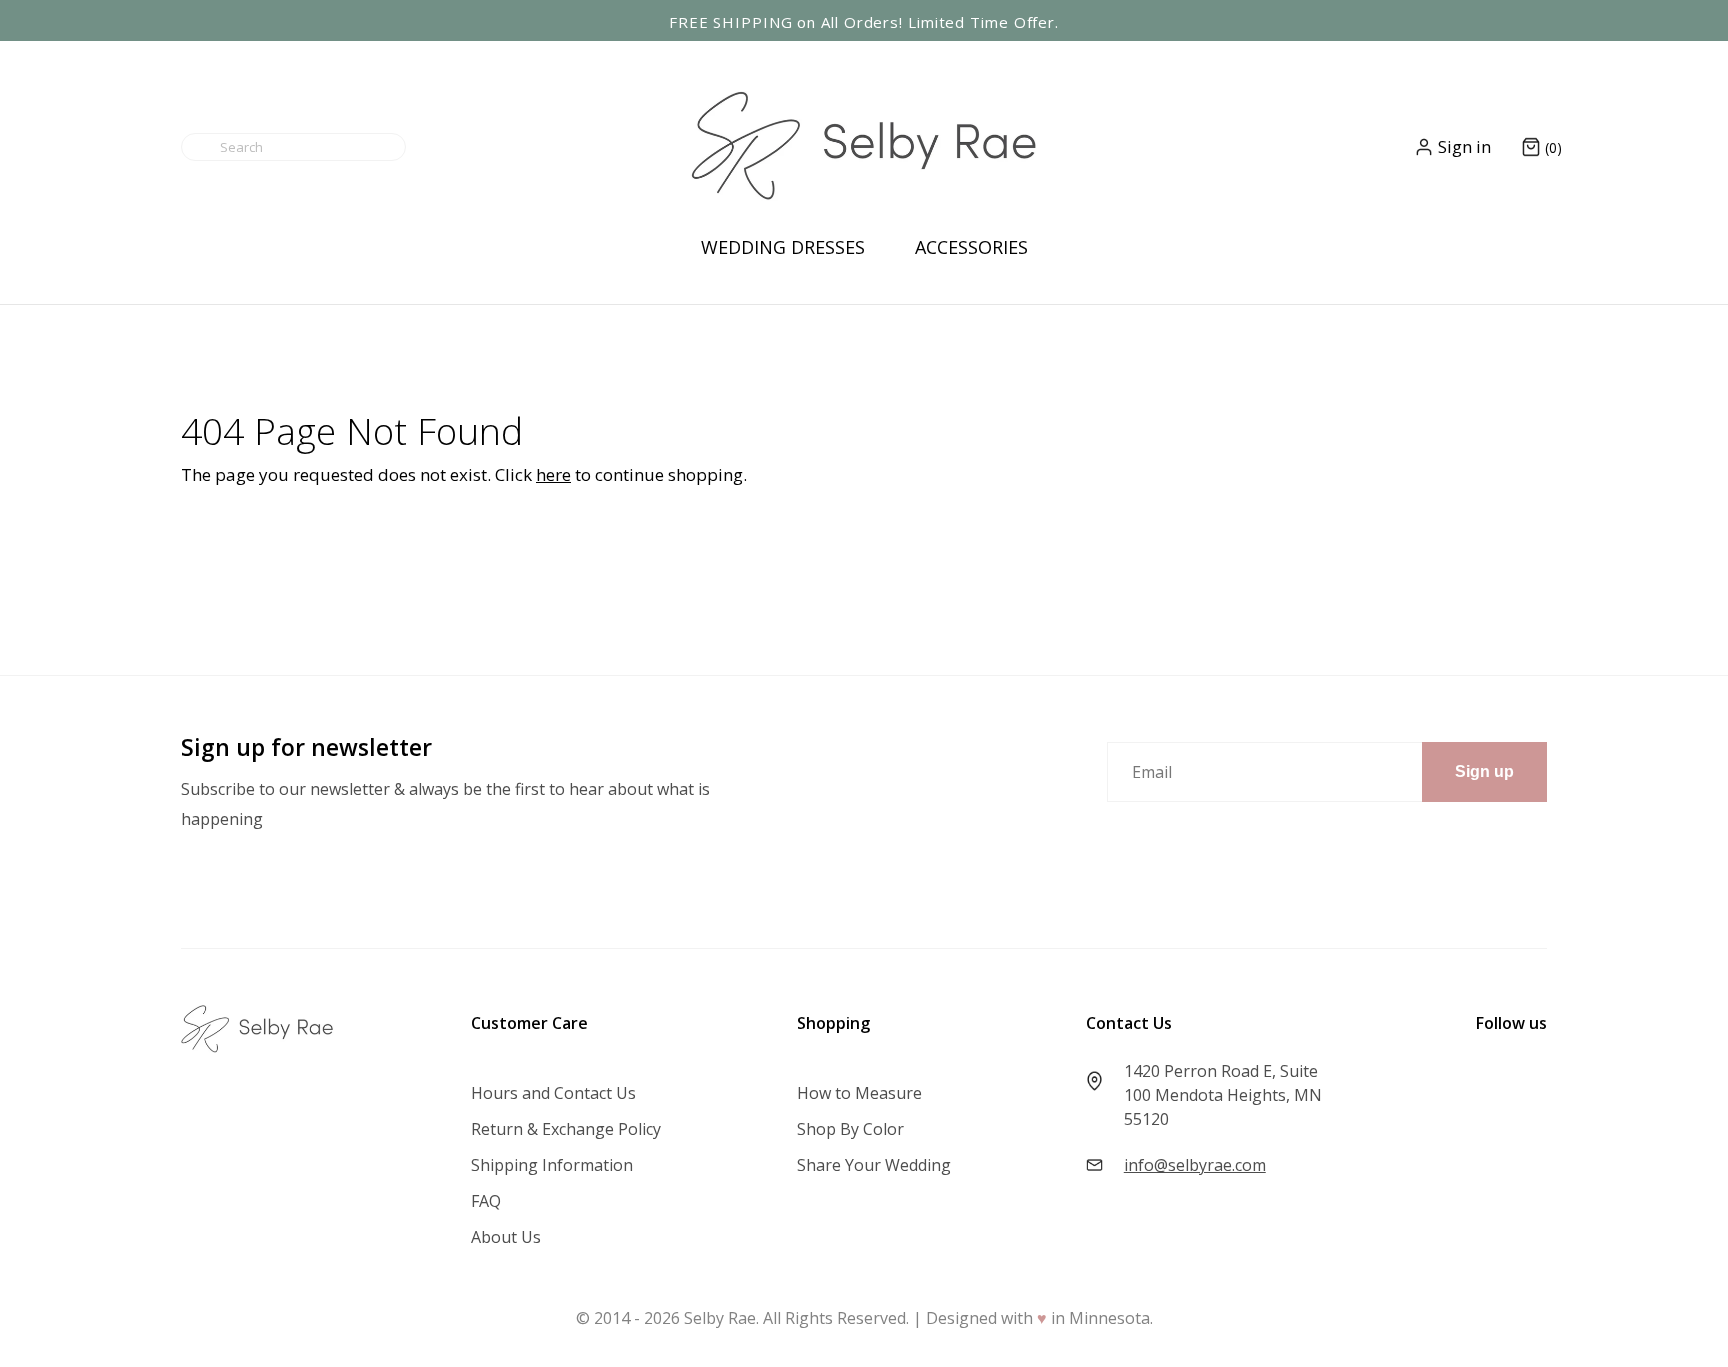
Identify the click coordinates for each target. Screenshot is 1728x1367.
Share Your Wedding (874, 1165)
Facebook (1512, 1073)
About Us (506, 1237)
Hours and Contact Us (553, 1093)
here (553, 474)
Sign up (1484, 771)
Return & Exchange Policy (566, 1129)
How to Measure (859, 1093)
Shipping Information (552, 1165)
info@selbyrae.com (1195, 1165)
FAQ (486, 1201)
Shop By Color (850, 1129)
